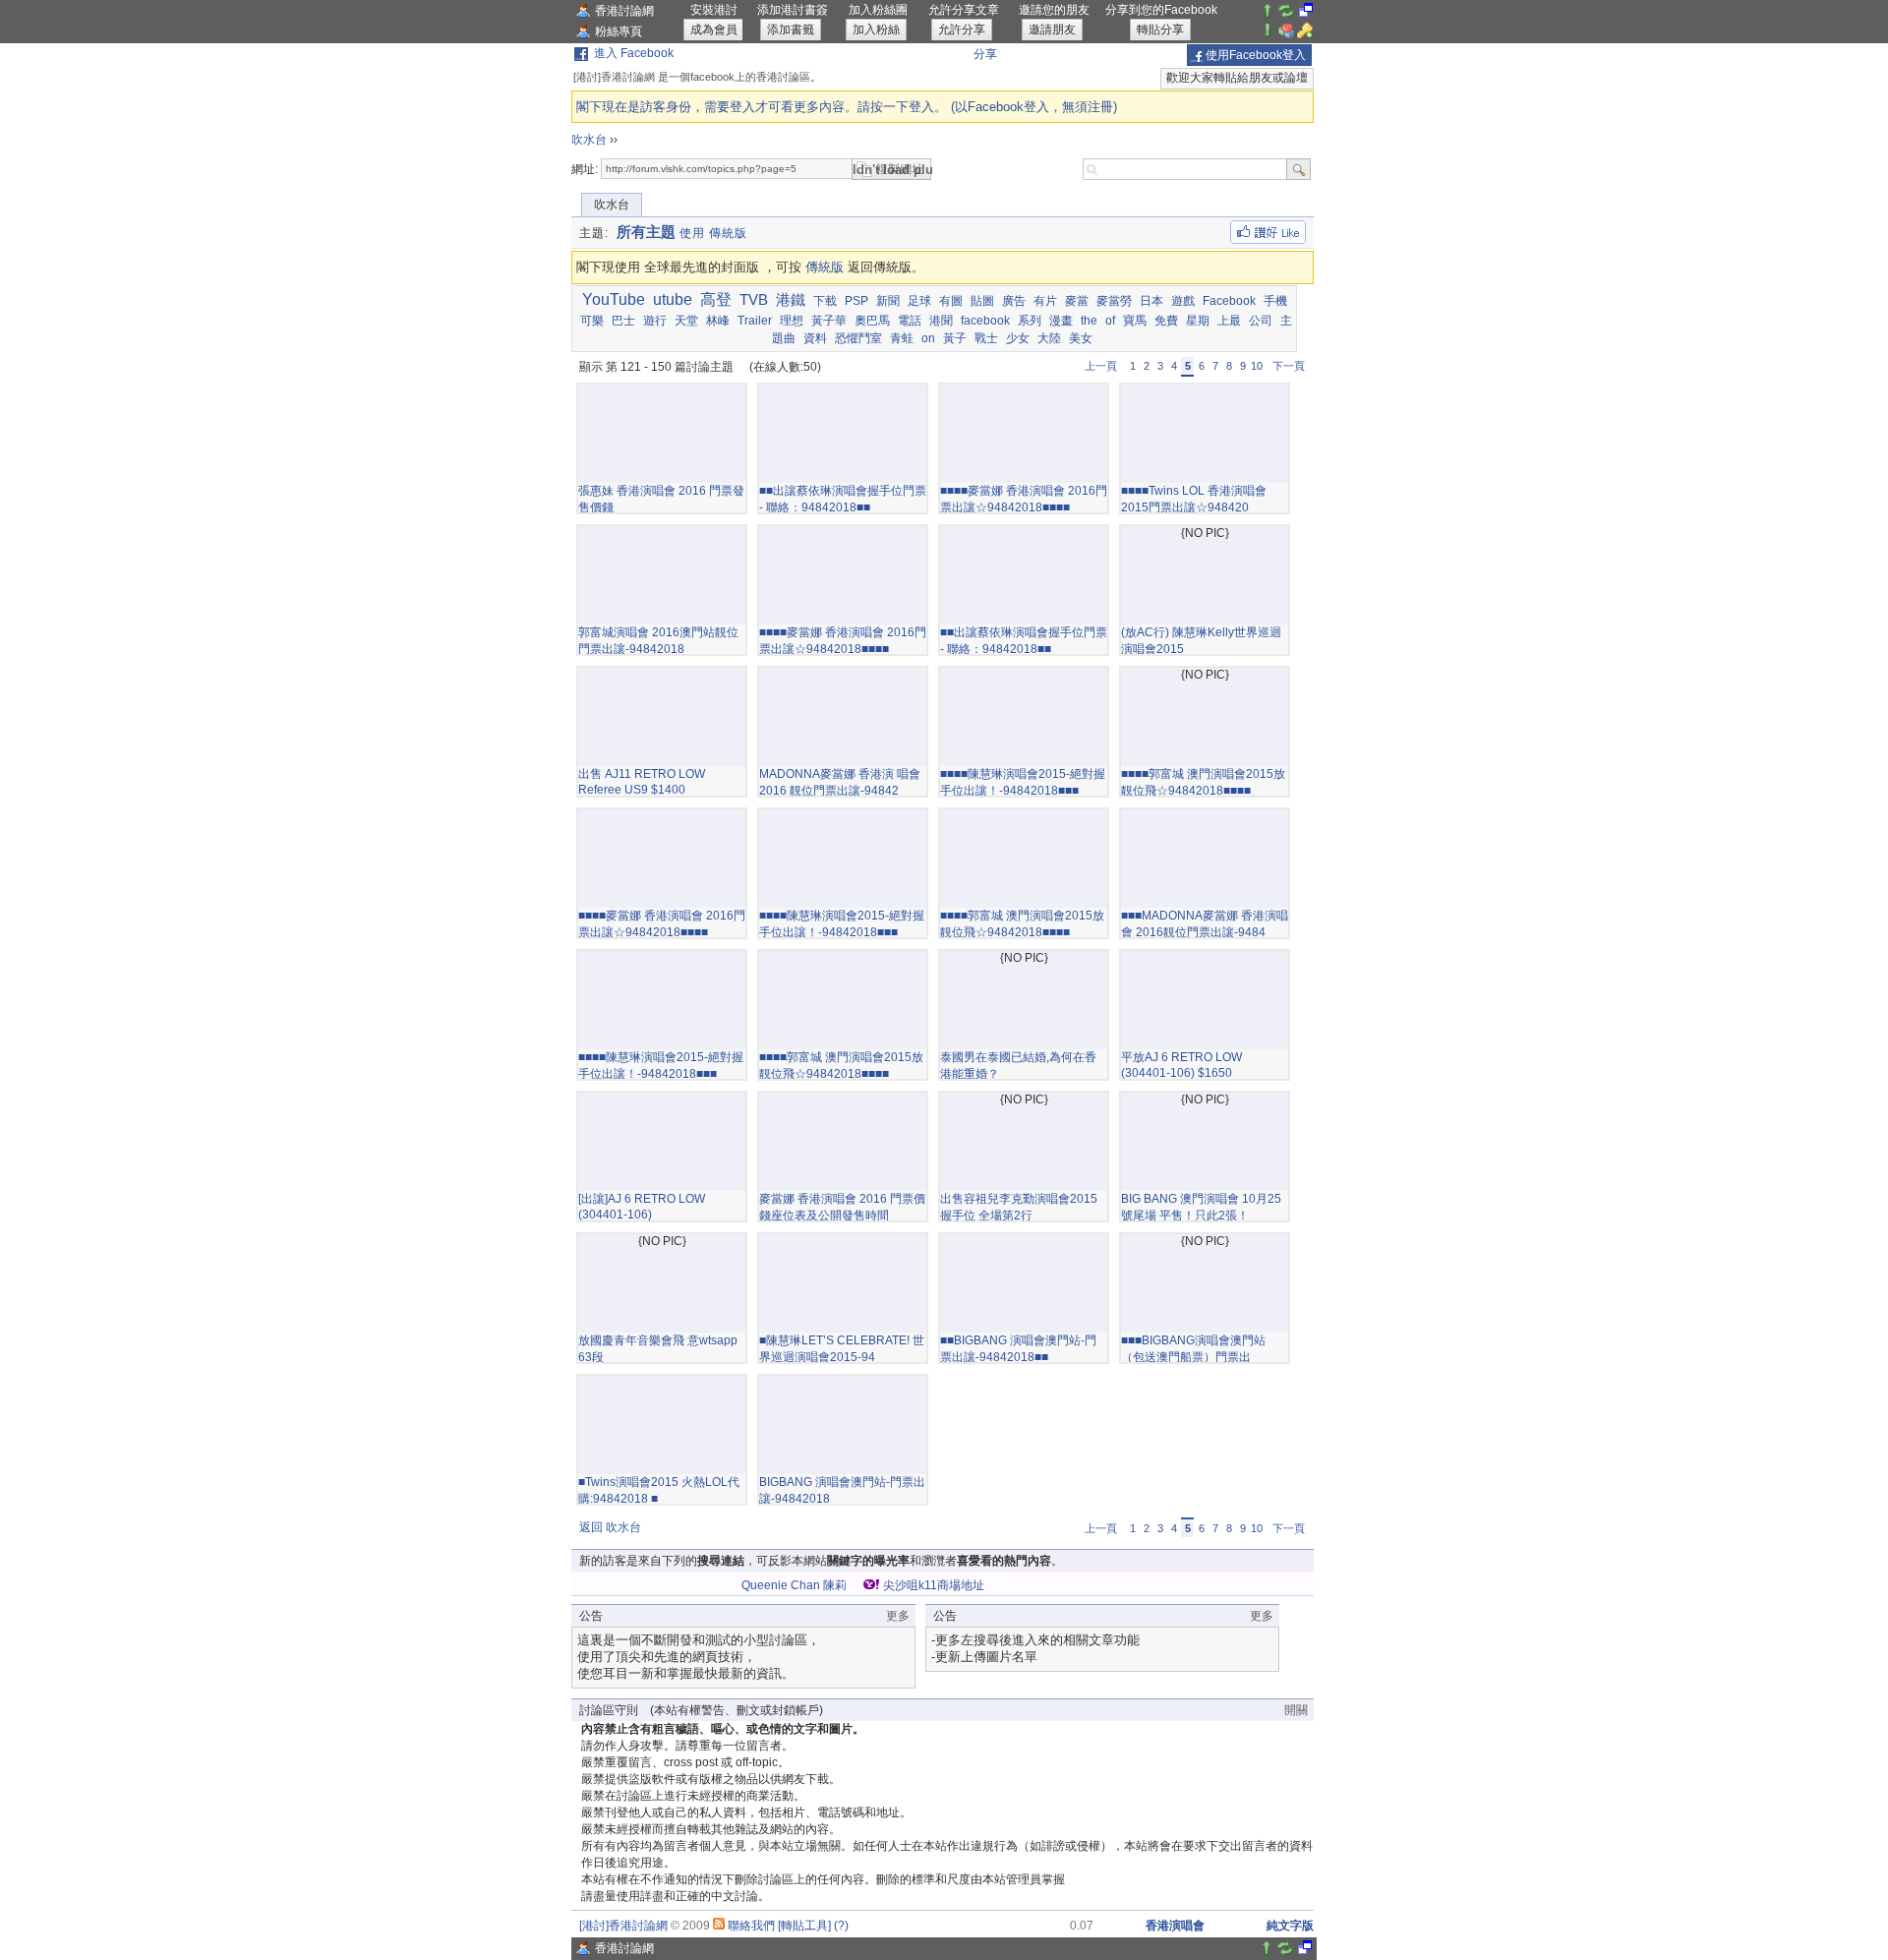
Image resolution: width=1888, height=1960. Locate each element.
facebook (985, 321)
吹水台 (589, 140)
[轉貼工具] (804, 1926)
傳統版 (825, 267)
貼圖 (982, 301)
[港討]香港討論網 (623, 1926)
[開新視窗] (1306, 15)
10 (1257, 366)
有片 (1045, 301)
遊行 (655, 321)
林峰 (718, 321)
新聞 (888, 301)
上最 (1229, 321)
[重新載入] (1286, 15)
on (928, 338)
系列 (1030, 321)
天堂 (686, 321)
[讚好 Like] (1268, 232)
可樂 (592, 321)
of (1110, 321)
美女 (1081, 338)
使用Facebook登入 (1256, 55)
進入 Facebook (634, 53)
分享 (985, 54)
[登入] (1305, 34)
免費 (1166, 321)
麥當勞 (1114, 301)
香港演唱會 (1175, 1926)
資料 (815, 338)
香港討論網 (624, 11)
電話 (910, 321)
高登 (716, 299)
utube (673, 299)
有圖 (951, 301)
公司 (1261, 321)
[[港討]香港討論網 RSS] (719, 1926)
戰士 (986, 338)
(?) (841, 1926)
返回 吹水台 (610, 1527)
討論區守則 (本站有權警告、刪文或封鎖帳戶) (701, 1710)
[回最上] (1268, 15)
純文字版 (1290, 1926)
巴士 (623, 321)
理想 (792, 321)
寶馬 (1135, 321)
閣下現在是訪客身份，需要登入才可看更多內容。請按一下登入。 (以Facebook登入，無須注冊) (847, 107)
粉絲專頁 (619, 31)
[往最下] (1268, 34)
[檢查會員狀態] (1286, 34)
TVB (754, 299)
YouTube (614, 299)
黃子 (955, 338)
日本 (1151, 301)
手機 (1275, 301)
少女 (1018, 338)
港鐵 (791, 299)
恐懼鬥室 (858, 338)
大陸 (1049, 338)
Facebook (1229, 301)
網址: (585, 169)
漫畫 (1061, 321)
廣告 (1014, 301)
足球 (919, 301)
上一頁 (1101, 366)
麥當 (1077, 301)
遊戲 (1183, 301)
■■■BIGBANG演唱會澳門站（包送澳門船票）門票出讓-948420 (1193, 1357)
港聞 (941, 321)
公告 (591, 1616)
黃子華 (829, 321)
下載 (825, 301)
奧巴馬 (872, 321)
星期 (1198, 321)
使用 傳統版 (713, 233)
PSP (856, 301)
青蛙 (902, 338)
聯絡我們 (751, 1926)
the (1089, 321)
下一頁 (1289, 366)
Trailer (755, 321)
